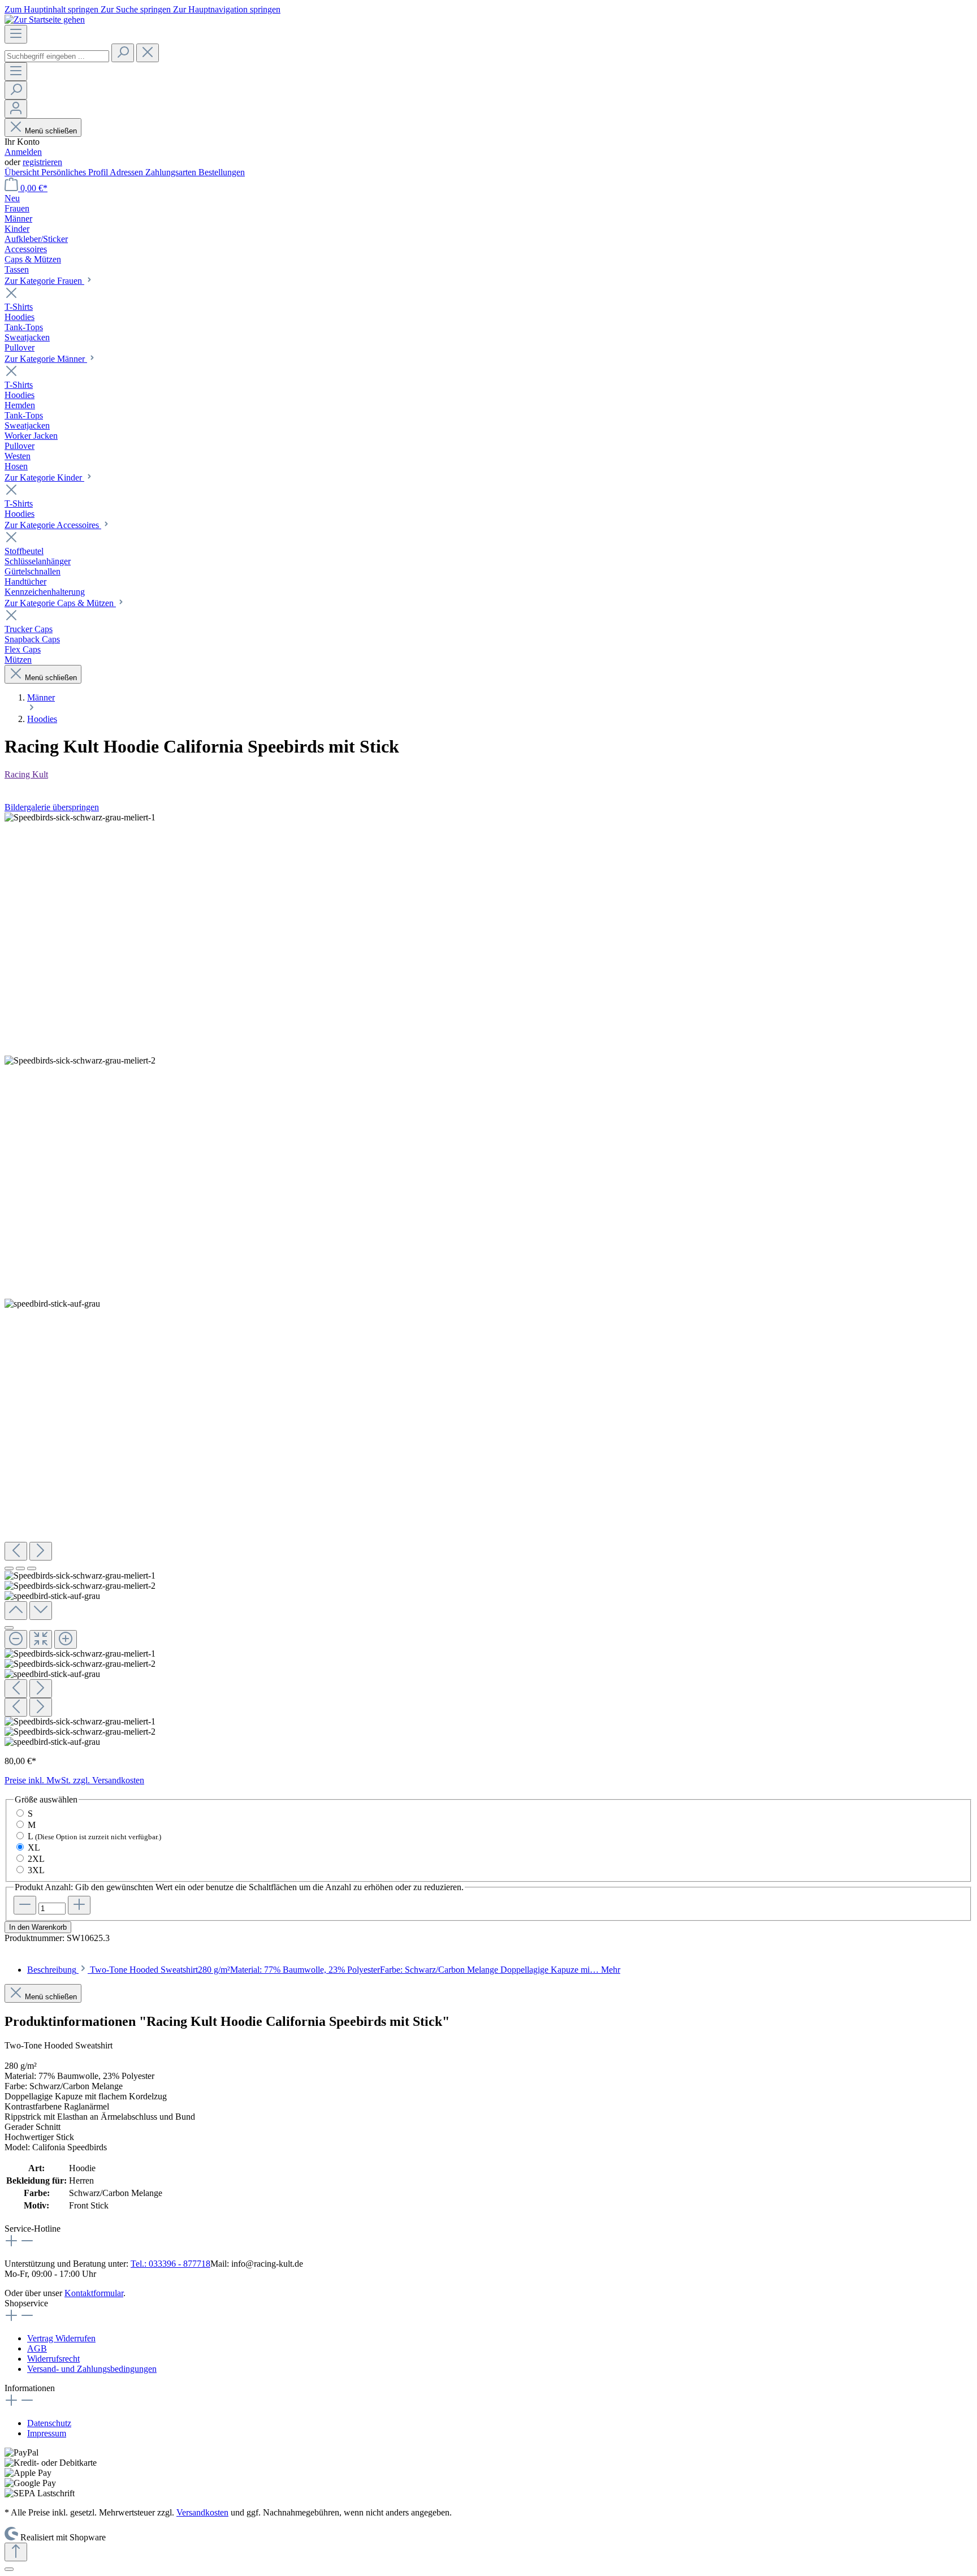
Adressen (127, 172)
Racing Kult (26, 774)
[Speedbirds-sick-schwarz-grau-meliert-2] (80, 1061)
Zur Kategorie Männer (46, 359)
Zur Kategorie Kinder (44, 477)
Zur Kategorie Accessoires (53, 525)
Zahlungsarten (172, 172)
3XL (36, 1870)
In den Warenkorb (38, 1927)
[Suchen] (123, 53)
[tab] (324, 1970)
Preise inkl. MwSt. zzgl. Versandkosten (74, 1780)
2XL (36, 1859)
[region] (488, 1280)
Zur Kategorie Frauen (44, 281)
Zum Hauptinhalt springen (53, 9)
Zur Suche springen (137, 9)
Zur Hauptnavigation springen (227, 9)
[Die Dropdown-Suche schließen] (148, 53)
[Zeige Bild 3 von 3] (32, 1568)
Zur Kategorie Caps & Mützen (60, 603)
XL (34, 1847)
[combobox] (57, 56)
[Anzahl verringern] (25, 1905)
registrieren (42, 162)
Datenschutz (49, 2423)
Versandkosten (202, 2512)
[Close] (9, 1628)
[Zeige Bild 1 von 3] (9, 1568)
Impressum (47, 2433)
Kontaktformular (94, 2293)
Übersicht (23, 172)
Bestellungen (222, 172)
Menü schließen (50, 131)
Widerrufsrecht (53, 2359)
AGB (37, 2348)
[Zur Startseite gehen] (45, 20)
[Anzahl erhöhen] (79, 1905)
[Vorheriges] (16, 1551)
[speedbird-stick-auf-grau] (52, 1304)
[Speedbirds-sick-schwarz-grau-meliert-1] (80, 818)
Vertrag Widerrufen (61, 2338)
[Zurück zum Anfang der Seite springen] (16, 2552)
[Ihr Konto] (16, 109)
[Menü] (16, 34)
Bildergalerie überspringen (52, 807)
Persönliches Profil (75, 172)
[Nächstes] (41, 1551)
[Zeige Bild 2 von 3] (20, 1568)
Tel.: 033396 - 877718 (170, 2264)
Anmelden (23, 152)
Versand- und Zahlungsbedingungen (92, 2369)
